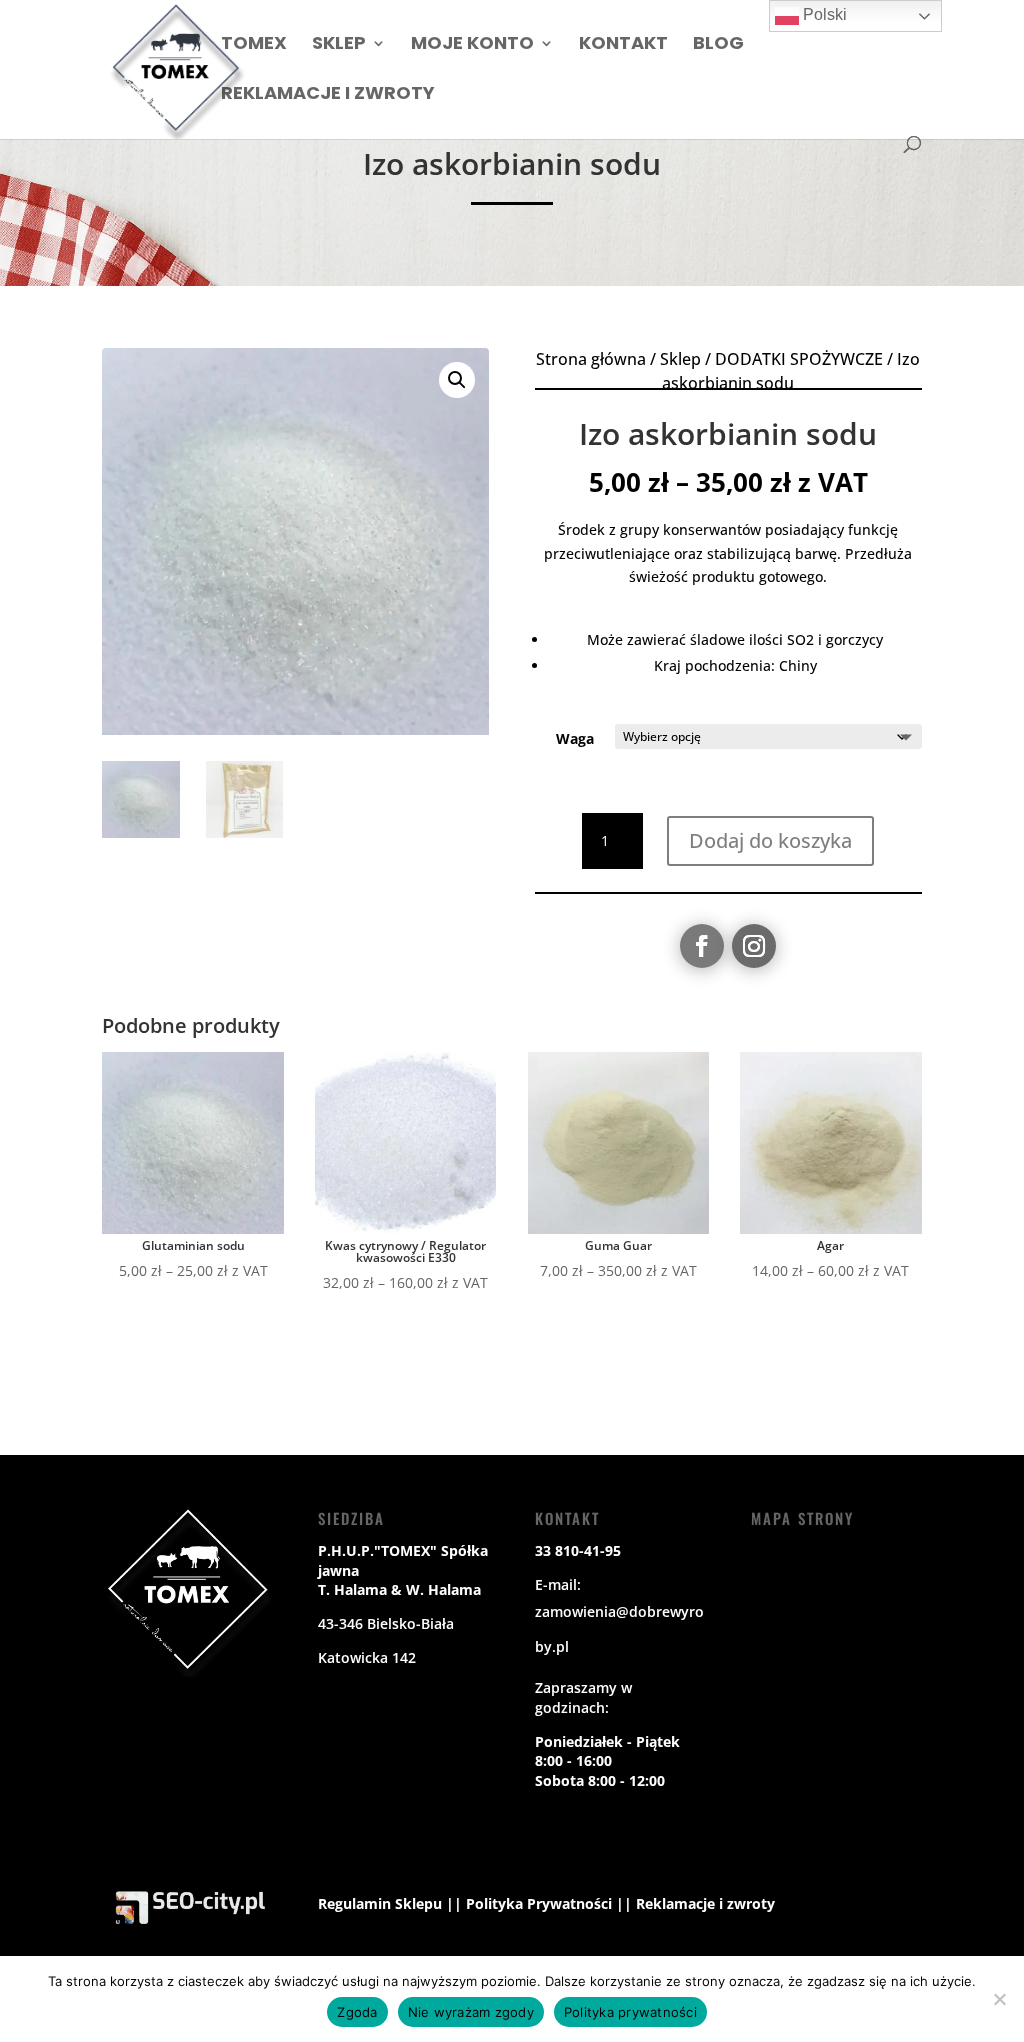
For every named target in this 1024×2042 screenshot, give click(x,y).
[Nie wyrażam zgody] (999, 1999)
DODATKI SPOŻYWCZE (799, 359)
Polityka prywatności (630, 2012)
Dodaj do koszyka (770, 840)
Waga (575, 738)
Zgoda (357, 2012)
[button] (457, 380)
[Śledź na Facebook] (702, 946)
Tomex (254, 45)
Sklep (339, 45)
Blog (718, 45)
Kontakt (623, 45)
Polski (823, 14)
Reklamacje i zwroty (328, 95)
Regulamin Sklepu (380, 1903)
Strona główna (591, 359)
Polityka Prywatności (539, 1903)
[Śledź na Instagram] (754, 946)
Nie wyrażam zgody (471, 2012)
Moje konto (472, 45)
